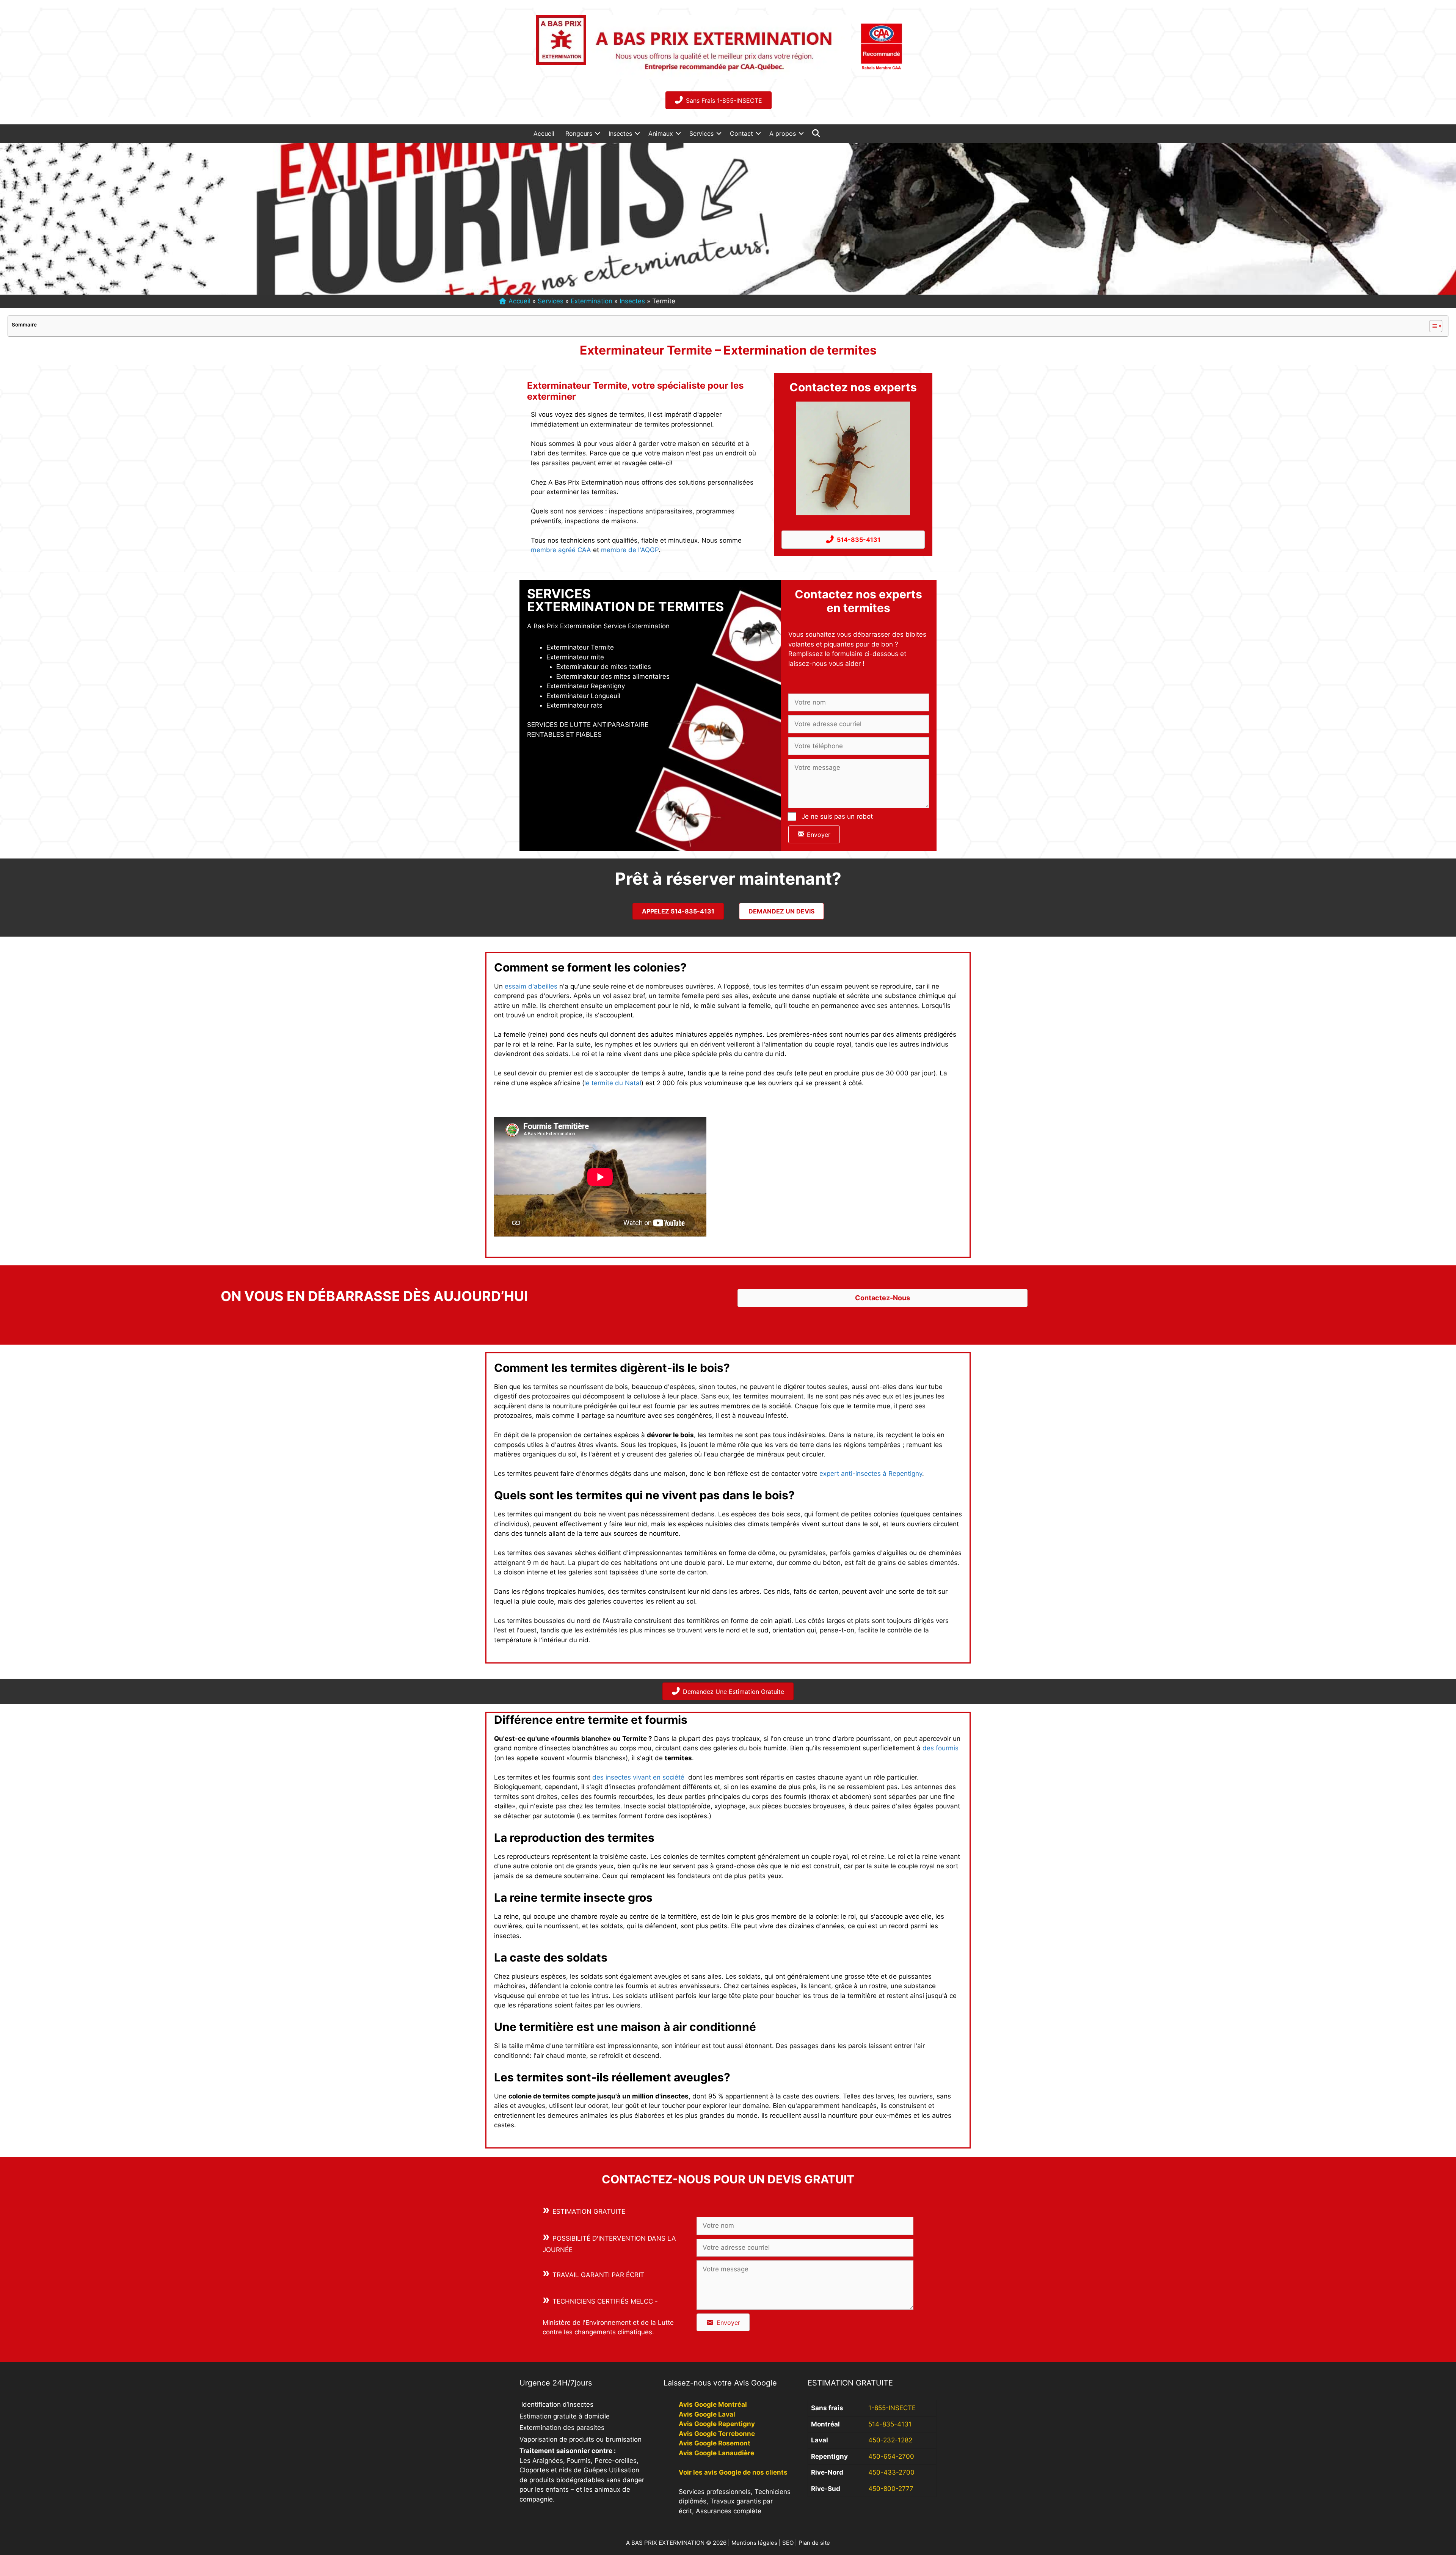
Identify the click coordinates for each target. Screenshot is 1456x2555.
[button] (598, 133)
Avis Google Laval (707, 2414)
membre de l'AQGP (630, 550)
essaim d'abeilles (531, 986)
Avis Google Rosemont (715, 2443)
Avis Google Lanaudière (716, 2453)
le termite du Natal (613, 1083)
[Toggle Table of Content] (1432, 326)
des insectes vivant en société (638, 1777)
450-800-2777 (891, 2489)
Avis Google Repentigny (717, 2424)
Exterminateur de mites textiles (604, 667)
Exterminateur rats (574, 705)
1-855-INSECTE (892, 2408)
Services (701, 133)
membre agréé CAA (561, 550)
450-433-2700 (891, 2472)
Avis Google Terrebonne (717, 2434)
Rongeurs (579, 133)
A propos (783, 133)
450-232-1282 (890, 2440)
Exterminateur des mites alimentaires (613, 676)
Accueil (544, 133)
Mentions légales (754, 2543)
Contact (741, 133)
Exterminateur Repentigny (586, 686)
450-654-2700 (891, 2456)
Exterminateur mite (575, 657)
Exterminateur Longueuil (583, 696)
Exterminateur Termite (580, 647)
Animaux (661, 133)
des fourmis (941, 1748)
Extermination (591, 301)
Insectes (620, 133)
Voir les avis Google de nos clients (733, 2472)
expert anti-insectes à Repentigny (871, 1474)
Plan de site (814, 2543)
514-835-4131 (890, 2424)
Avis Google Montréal (713, 2404)
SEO (788, 2543)
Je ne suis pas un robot (837, 816)
